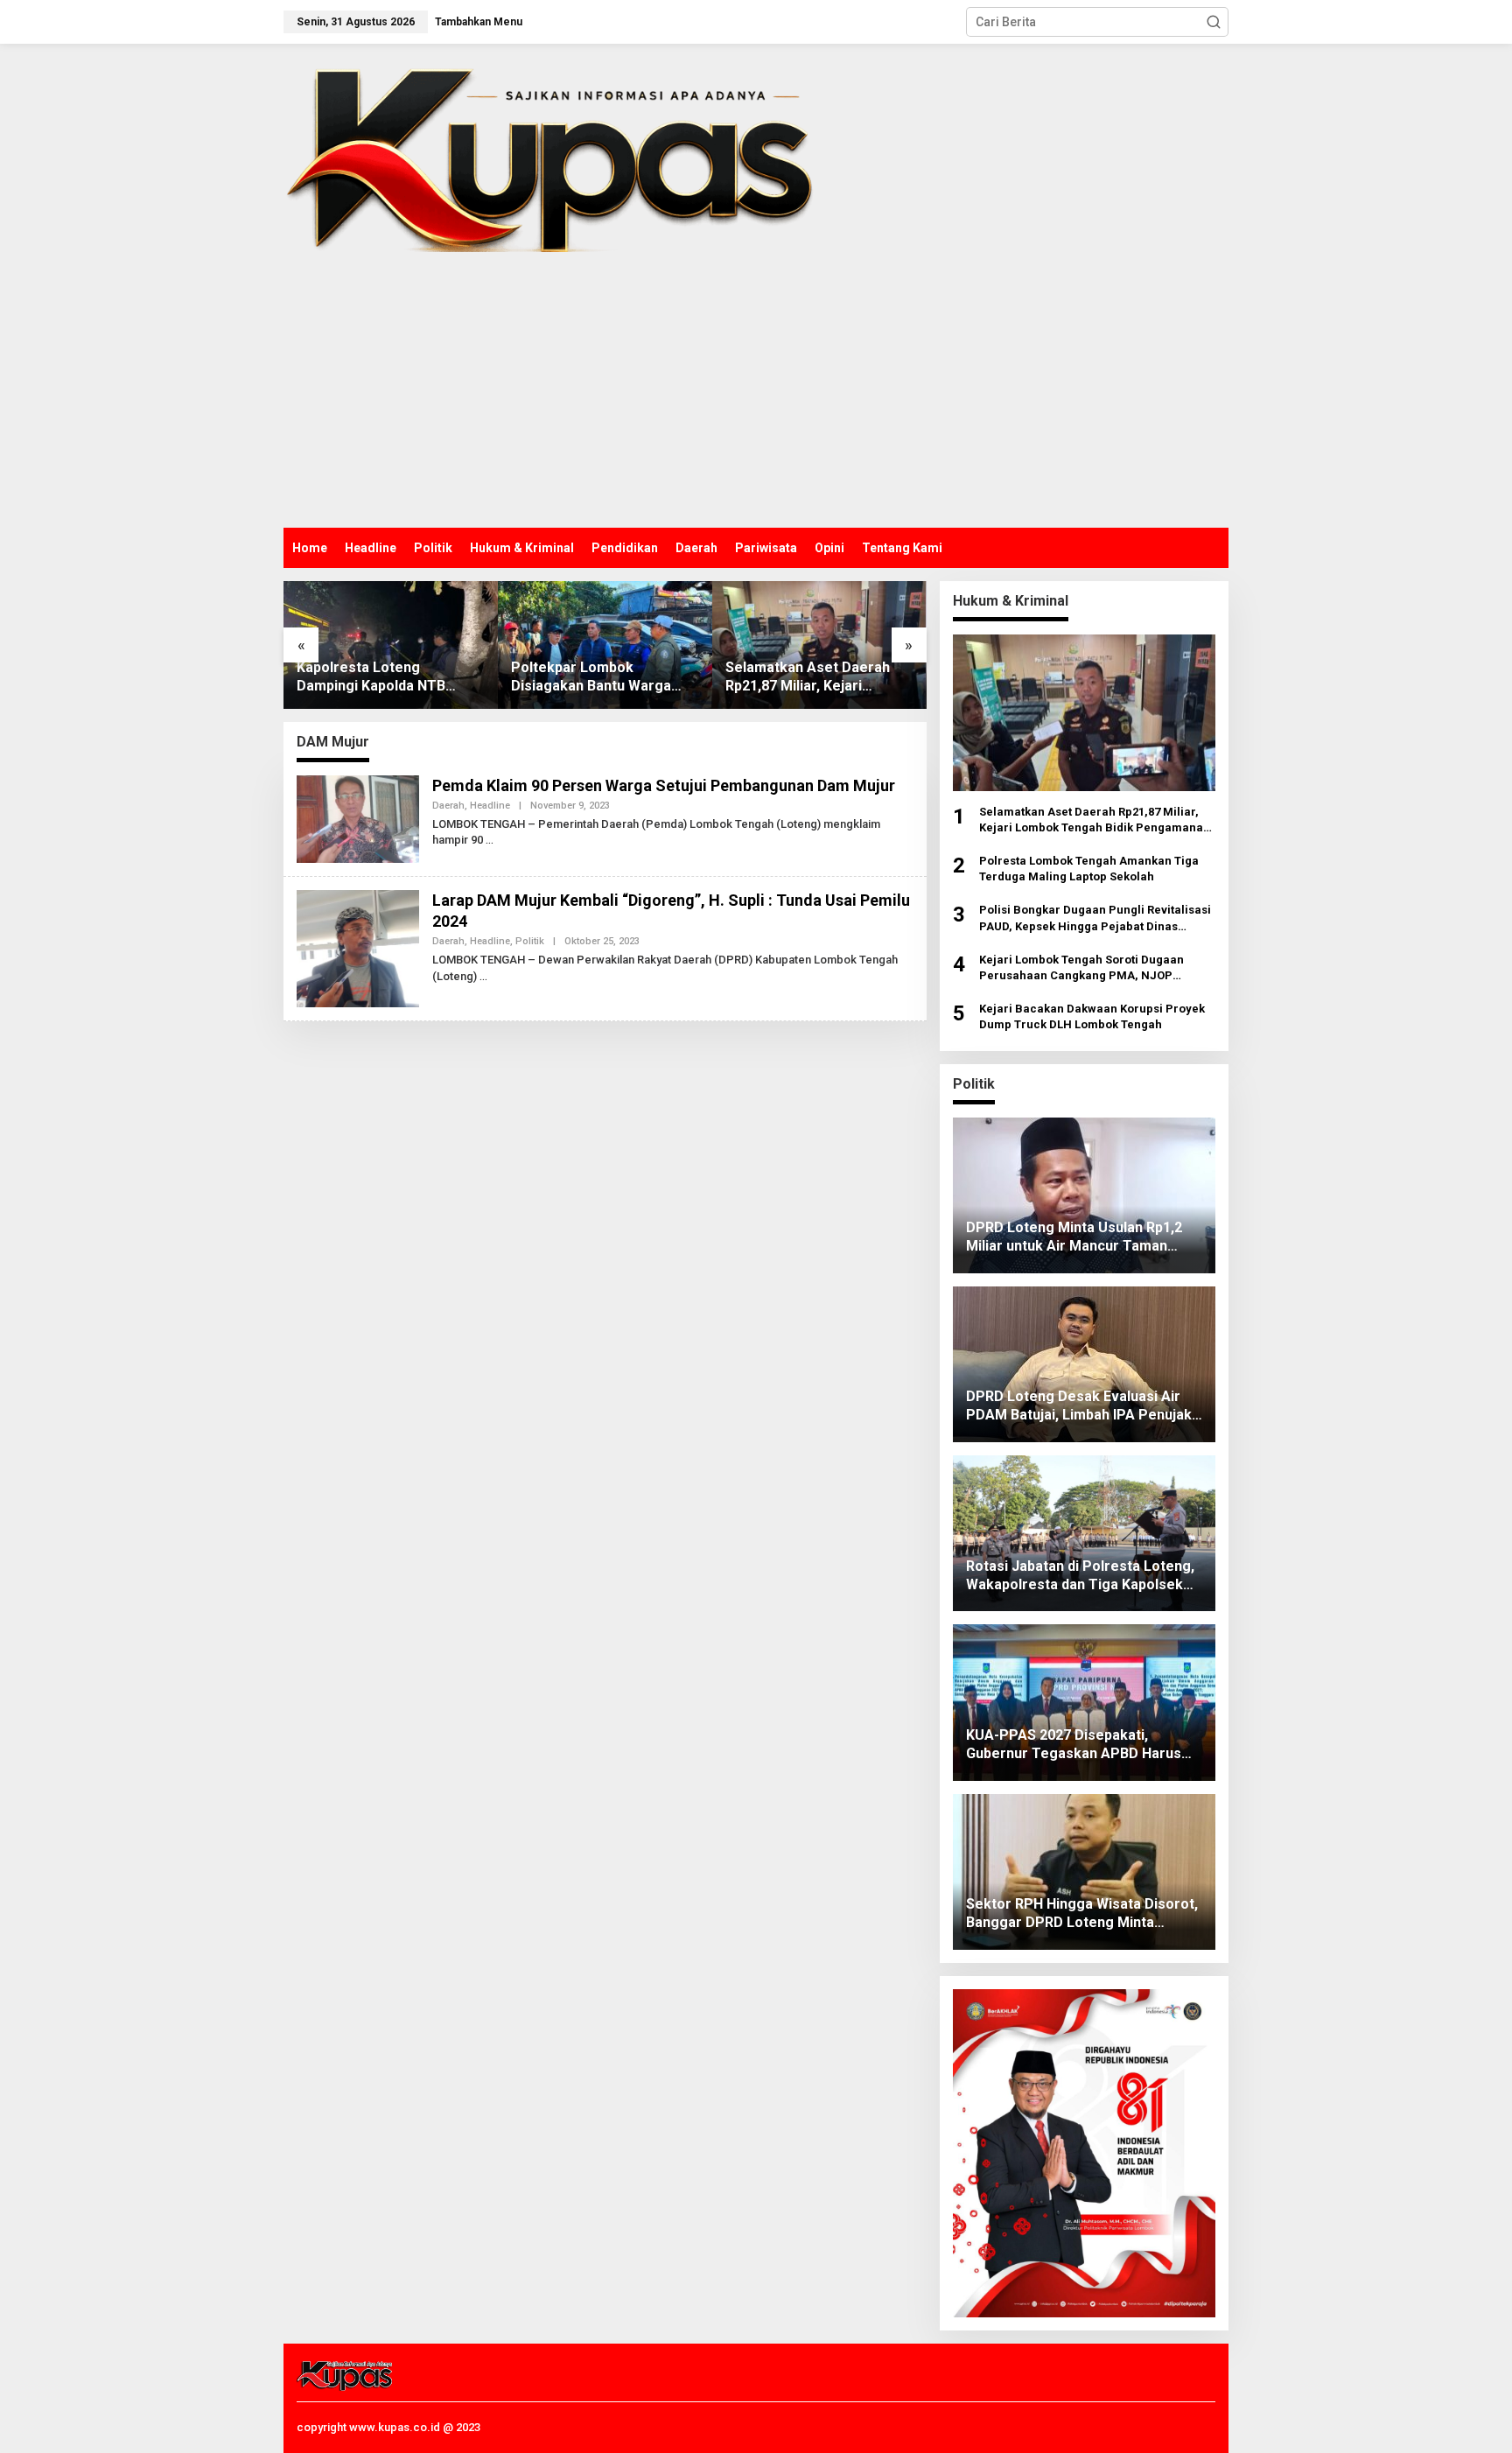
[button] (1214, 22)
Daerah (448, 806)
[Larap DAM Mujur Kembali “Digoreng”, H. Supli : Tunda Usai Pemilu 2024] (483, 977)
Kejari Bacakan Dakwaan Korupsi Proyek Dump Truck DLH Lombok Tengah (1092, 1016)
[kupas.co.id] (556, 154)
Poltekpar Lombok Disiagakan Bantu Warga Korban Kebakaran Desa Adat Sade (591, 677)
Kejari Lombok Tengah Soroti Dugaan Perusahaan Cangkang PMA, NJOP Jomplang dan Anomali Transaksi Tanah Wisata (1091, 968)
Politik (530, 941)
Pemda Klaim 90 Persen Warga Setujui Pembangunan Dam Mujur (664, 785)
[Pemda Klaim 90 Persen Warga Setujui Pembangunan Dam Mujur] (490, 840)
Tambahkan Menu (479, 22)
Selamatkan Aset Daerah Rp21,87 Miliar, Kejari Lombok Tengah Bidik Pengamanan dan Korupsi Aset (809, 677)
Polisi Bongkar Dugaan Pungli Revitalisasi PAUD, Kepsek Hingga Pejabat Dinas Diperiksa (1095, 918)
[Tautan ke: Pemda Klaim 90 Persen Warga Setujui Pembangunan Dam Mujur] (358, 818)
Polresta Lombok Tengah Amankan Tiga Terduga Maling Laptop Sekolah (1089, 869)
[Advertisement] (756, 396)
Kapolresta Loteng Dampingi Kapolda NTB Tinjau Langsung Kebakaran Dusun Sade (388, 677)
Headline (490, 806)
